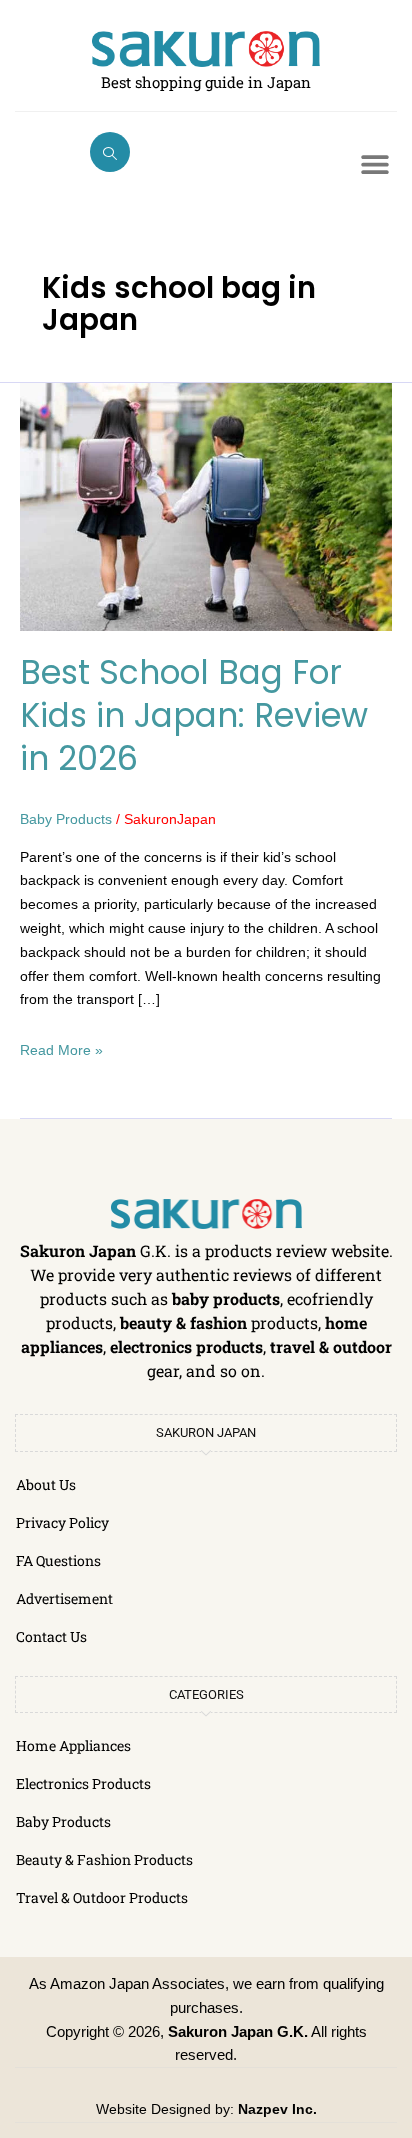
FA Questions (58, 1560)
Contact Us (51, 1636)
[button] (110, 152)
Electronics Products (83, 1783)
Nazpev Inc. (277, 2109)
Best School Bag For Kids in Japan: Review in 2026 (194, 715)
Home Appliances (73, 1745)
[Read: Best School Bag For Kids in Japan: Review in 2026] (206, 506)
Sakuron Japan (78, 1250)
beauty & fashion (183, 1322)
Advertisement (64, 1598)
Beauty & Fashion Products (104, 1859)
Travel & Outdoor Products (102, 1897)
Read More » (61, 1048)
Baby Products (66, 819)
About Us (46, 1484)
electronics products (186, 1346)
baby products (226, 1298)
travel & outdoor (331, 1346)
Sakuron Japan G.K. (238, 2031)
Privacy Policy (62, 1522)
